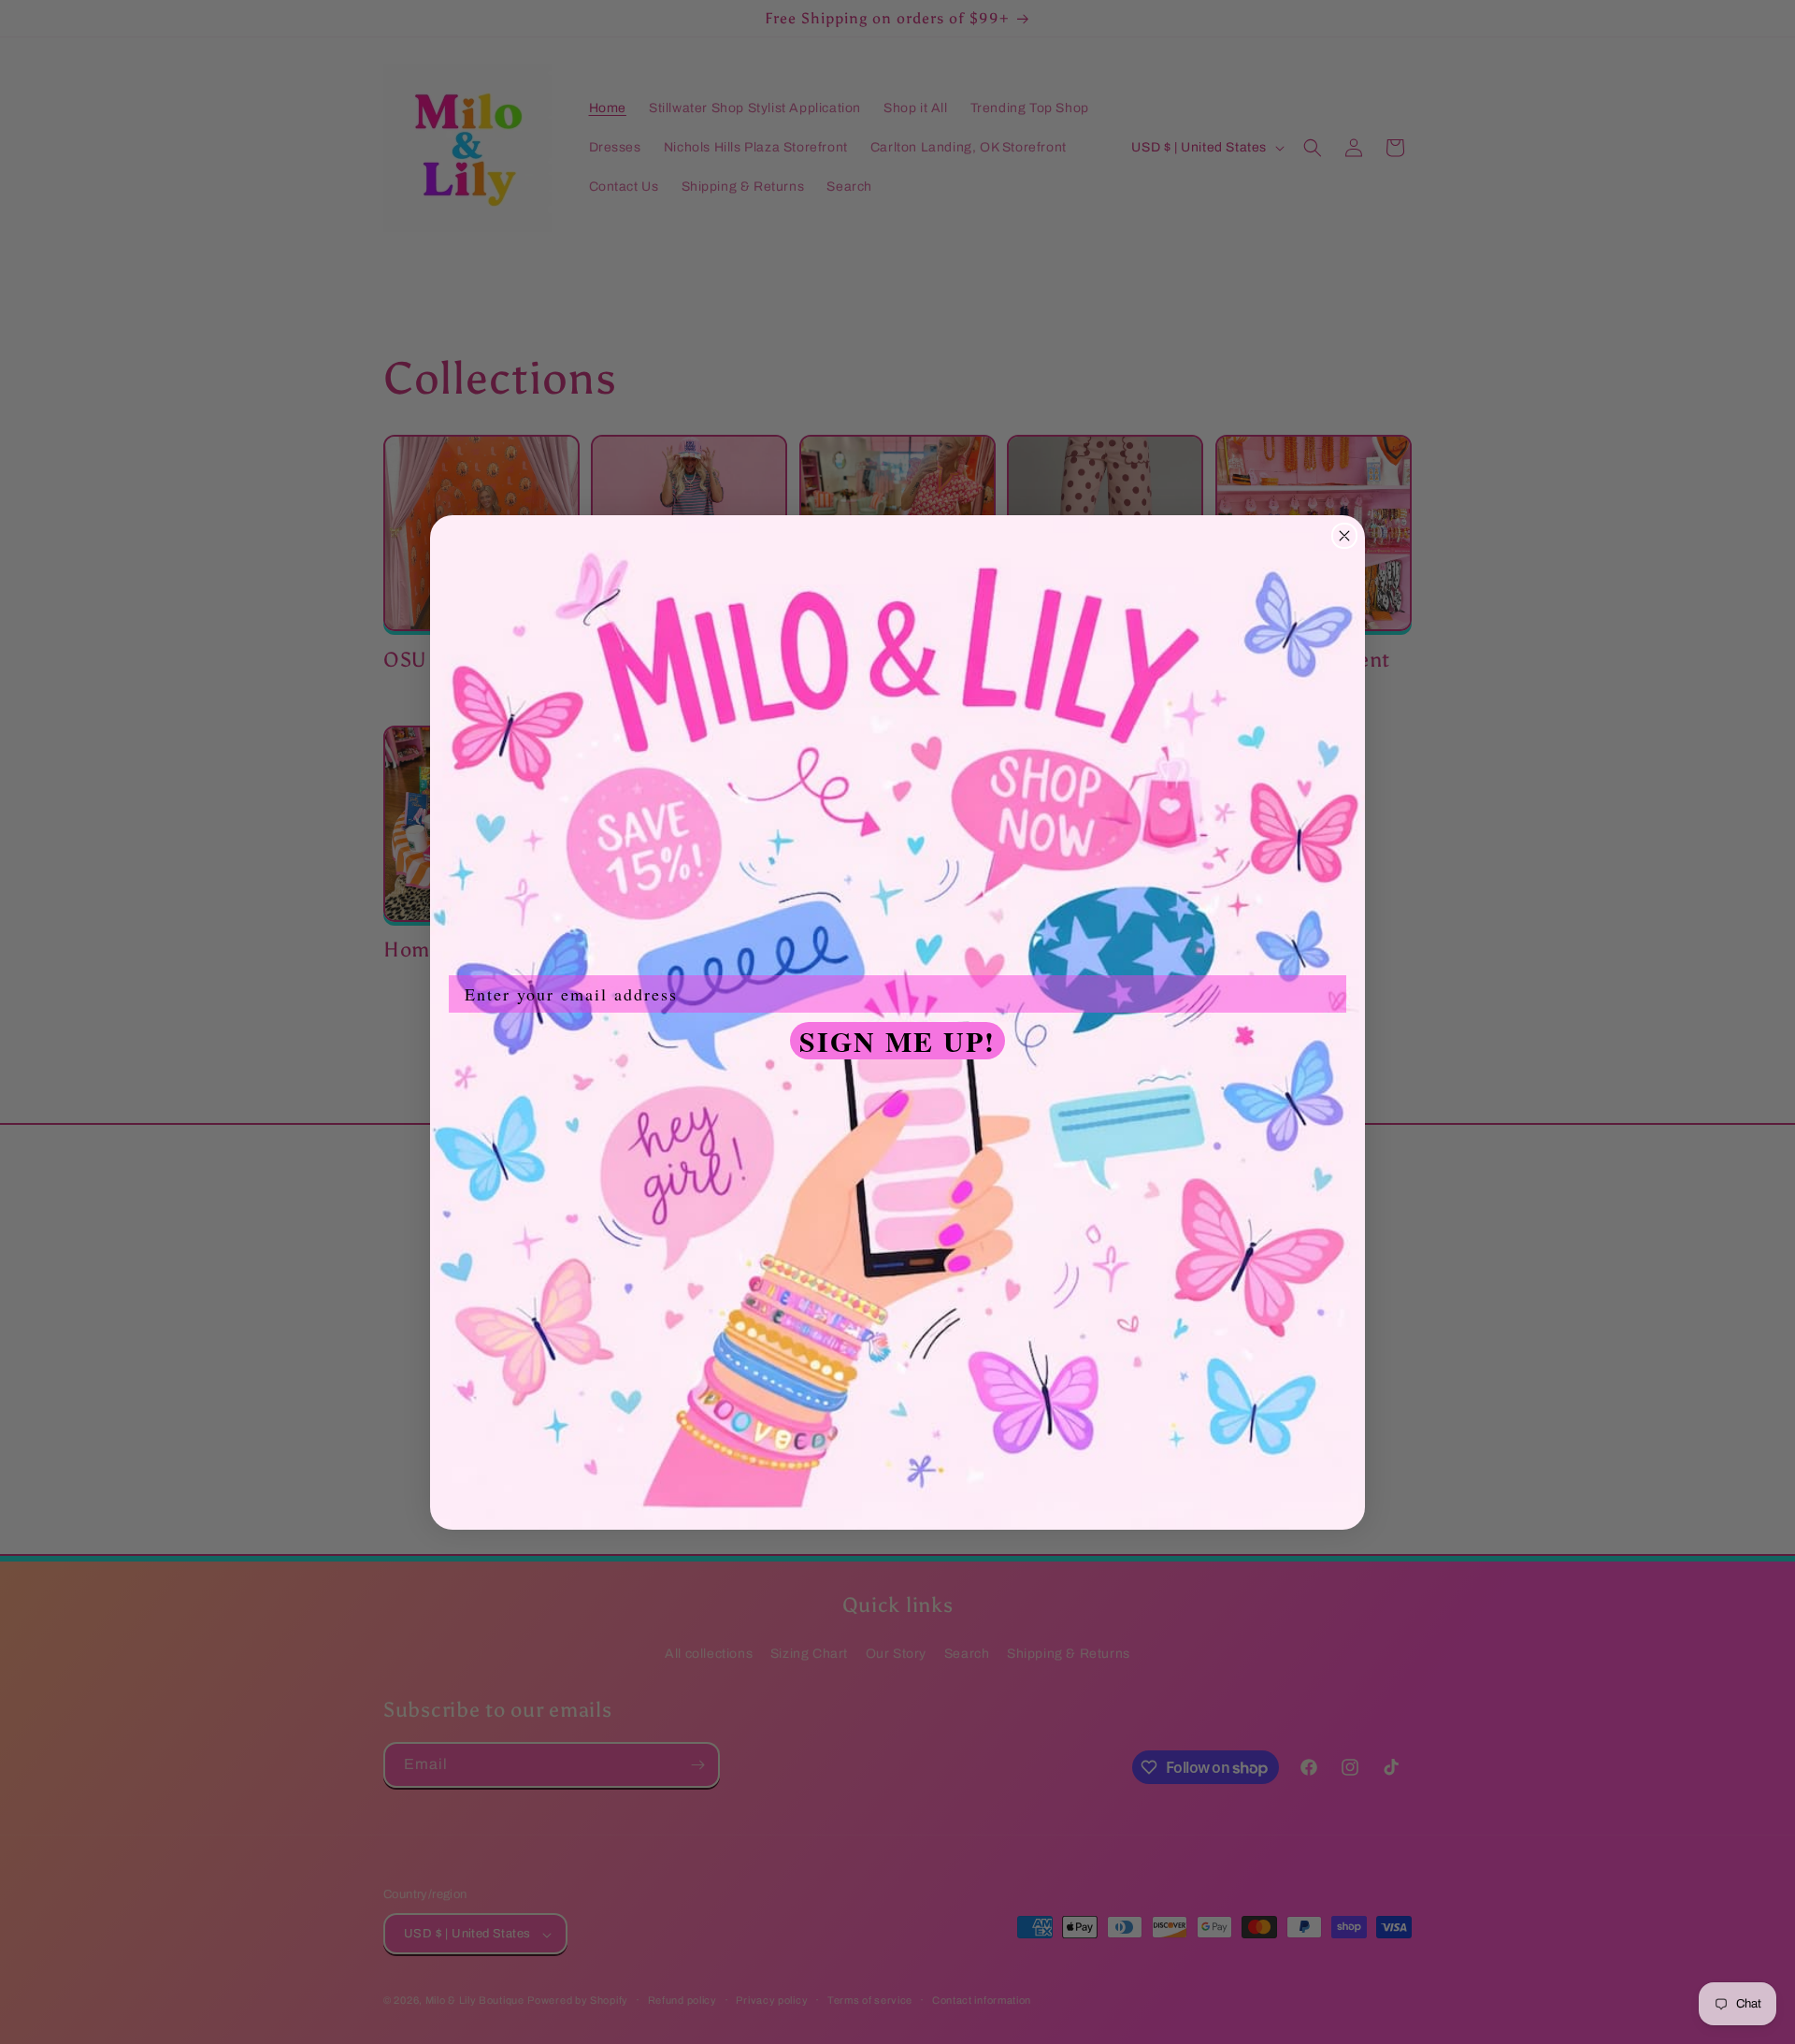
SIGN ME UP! (897, 1041)
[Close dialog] (1344, 536)
